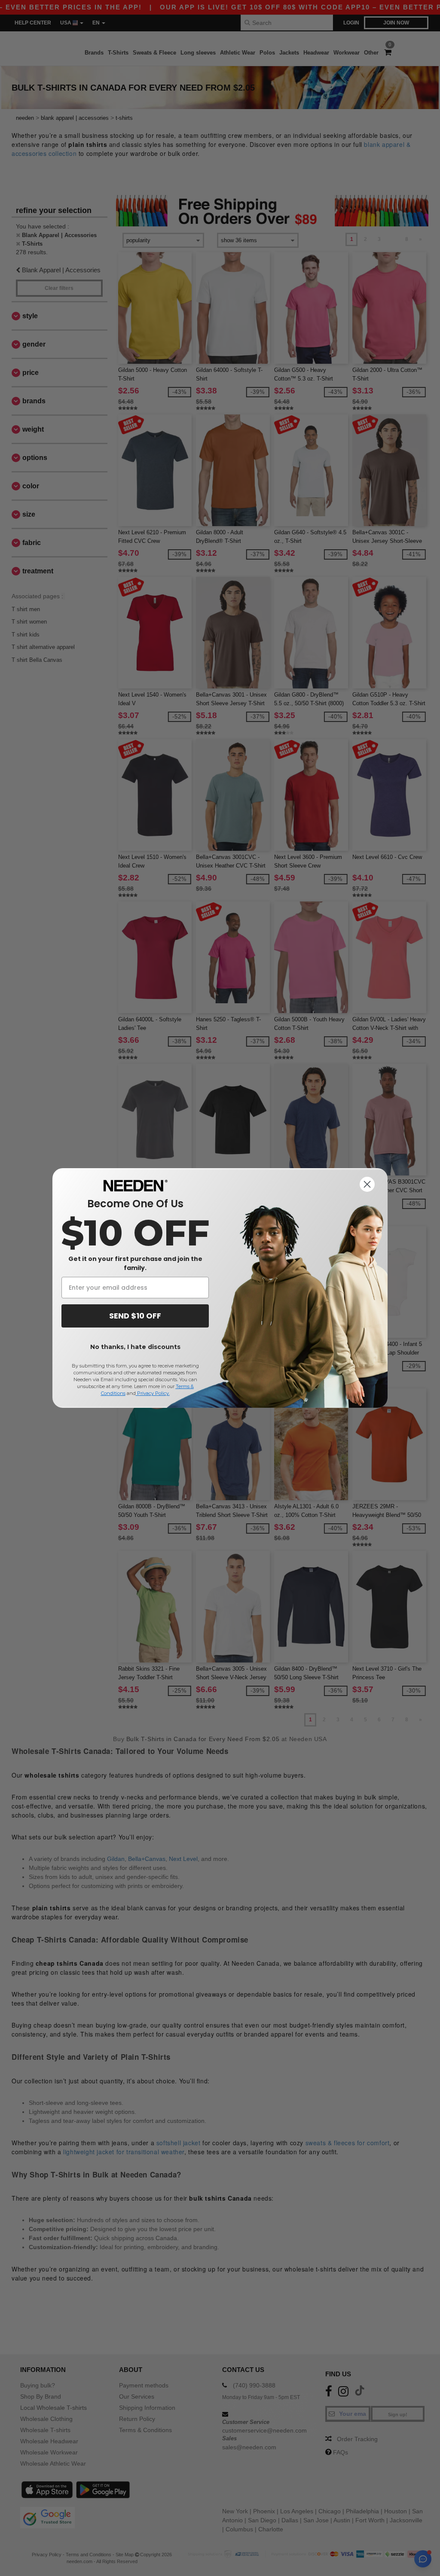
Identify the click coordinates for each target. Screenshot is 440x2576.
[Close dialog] (367, 1184)
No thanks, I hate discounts (135, 1347)
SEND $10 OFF (135, 1316)
